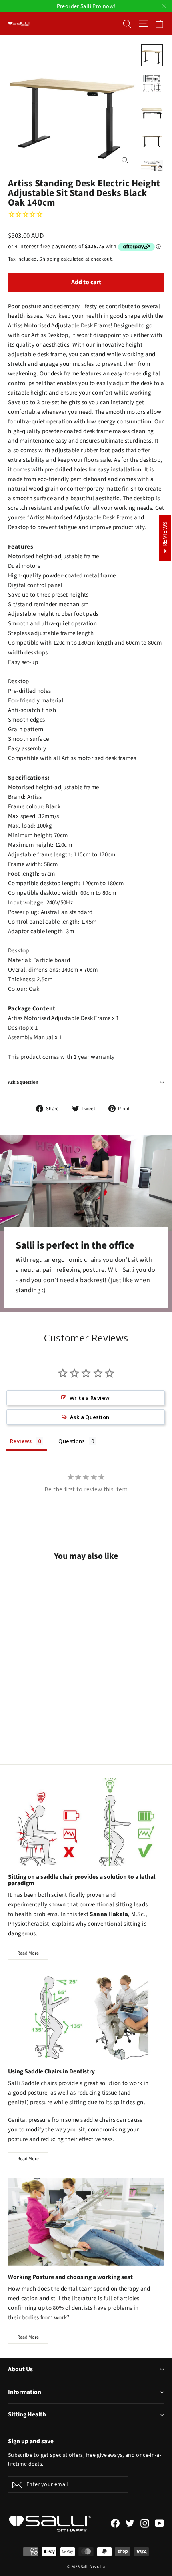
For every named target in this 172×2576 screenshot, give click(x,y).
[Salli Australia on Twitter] (130, 2523)
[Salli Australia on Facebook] (115, 2523)
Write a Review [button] (90, 1398)
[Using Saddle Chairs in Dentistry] (86, 2016)
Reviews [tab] (21, 1441)
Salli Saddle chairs (32, 2083)
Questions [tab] (72, 1441)
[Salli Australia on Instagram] (145, 2523)
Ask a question (23, 1082)
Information (25, 2392)
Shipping (49, 259)
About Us (20, 2369)
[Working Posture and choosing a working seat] (86, 2222)
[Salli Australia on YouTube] (160, 2523)
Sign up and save (31, 2441)
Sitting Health (27, 2414)
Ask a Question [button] (90, 1417)
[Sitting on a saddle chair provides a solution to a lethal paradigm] (86, 1822)
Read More (28, 1953)
